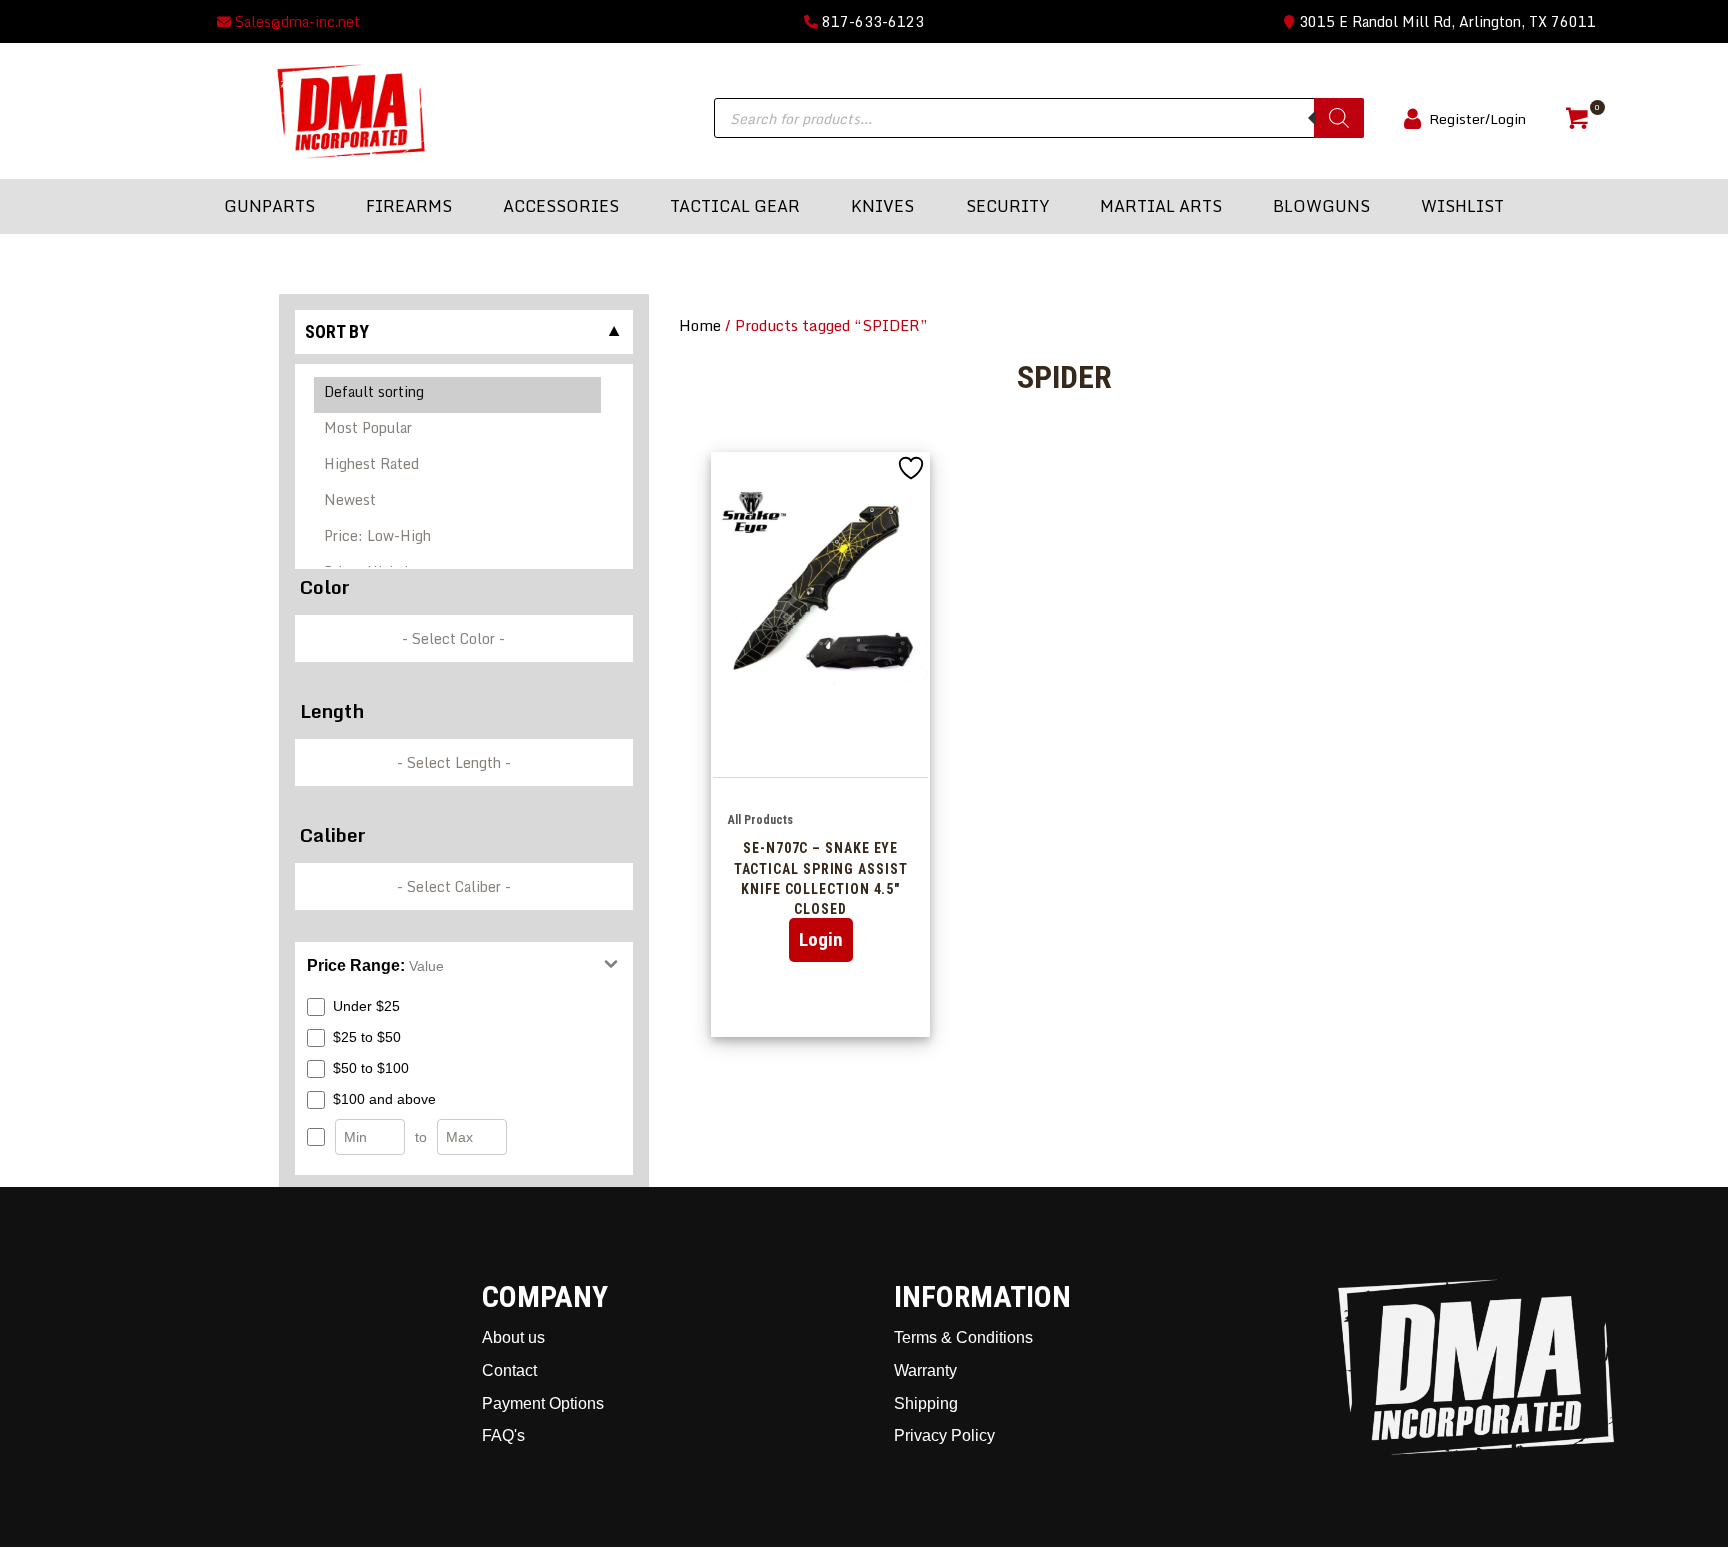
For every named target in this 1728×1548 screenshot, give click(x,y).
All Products (760, 820)
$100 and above (384, 1099)
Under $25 (366, 1006)
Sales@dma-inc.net (295, 21)
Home (700, 325)
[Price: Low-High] (458, 539)
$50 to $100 (371, 1068)
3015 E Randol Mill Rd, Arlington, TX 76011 (1445, 21)
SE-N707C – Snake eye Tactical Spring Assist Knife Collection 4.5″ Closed (821, 878)
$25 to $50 (367, 1037)
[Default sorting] (458, 395)
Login (821, 939)
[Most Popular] (458, 431)
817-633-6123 (871, 21)
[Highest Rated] (458, 467)
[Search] (1339, 118)
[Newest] (458, 503)
